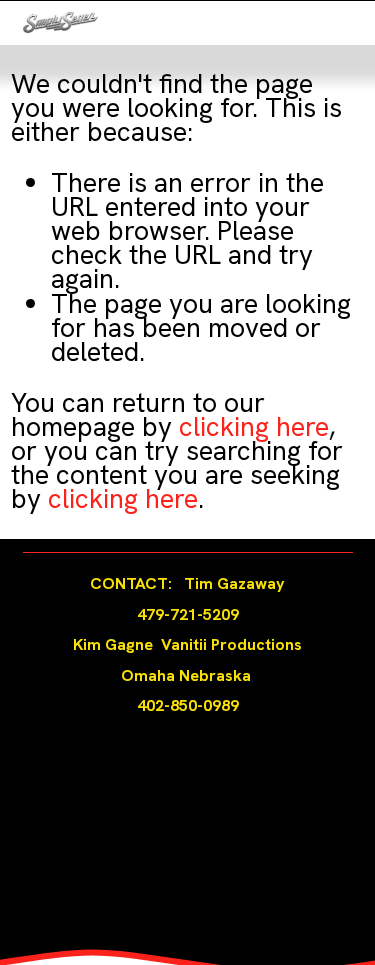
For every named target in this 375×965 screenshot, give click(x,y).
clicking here (254, 426)
